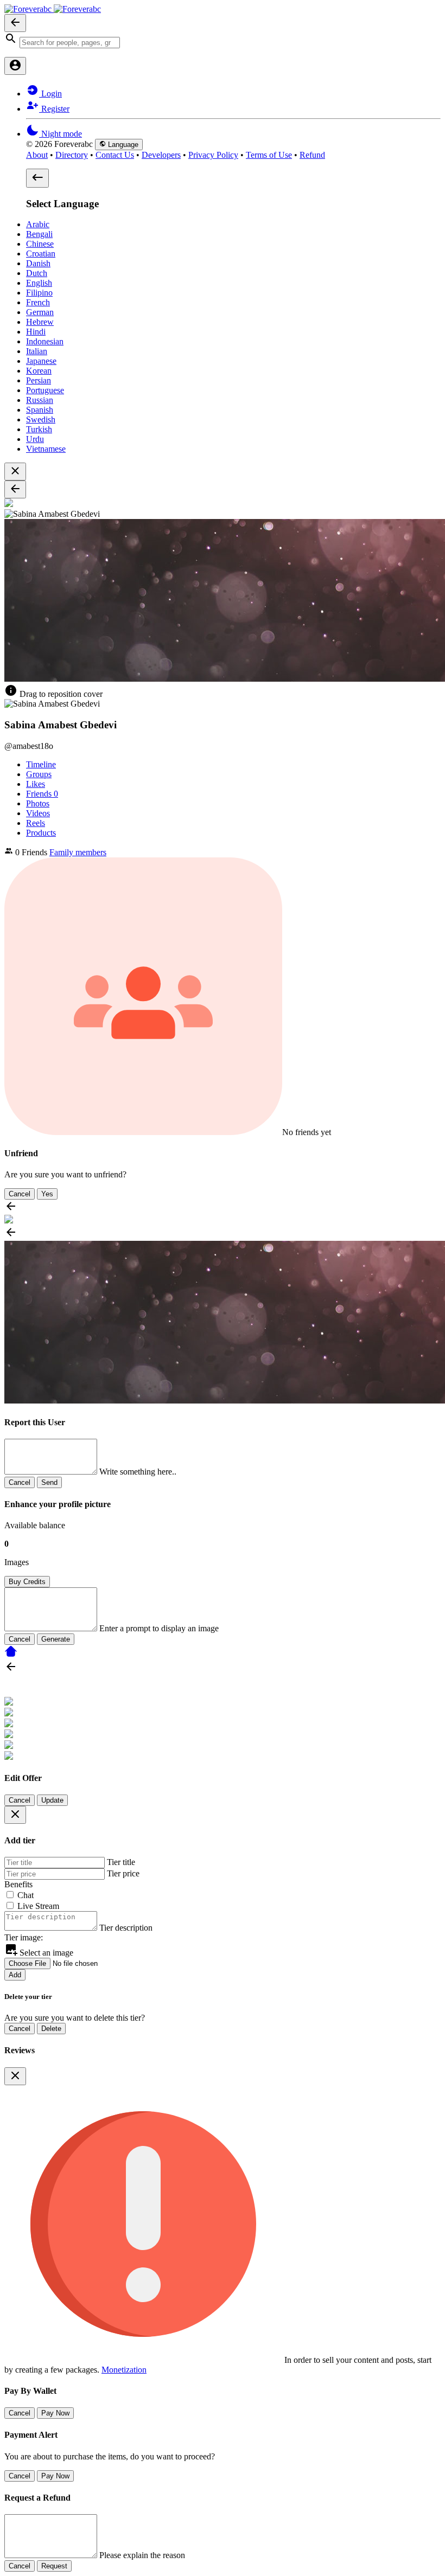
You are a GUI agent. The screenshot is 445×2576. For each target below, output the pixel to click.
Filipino (39, 293)
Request (54, 2566)
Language (122, 145)
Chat (26, 1895)
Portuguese (45, 390)
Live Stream (38, 1906)
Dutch (37, 273)
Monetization (124, 2370)
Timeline (41, 764)
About (37, 155)
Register (54, 109)
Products (41, 833)
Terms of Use (269, 155)
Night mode (61, 134)
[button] (223, 40)
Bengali (39, 234)
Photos (38, 803)
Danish (38, 263)
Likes (36, 784)
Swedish (41, 419)
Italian (37, 351)
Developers (161, 155)
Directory (72, 155)
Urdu (35, 439)
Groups (39, 774)
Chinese (40, 244)
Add (15, 1975)
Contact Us (115, 155)
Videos (38, 813)
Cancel (20, 1194)
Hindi (36, 332)
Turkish (39, 429)
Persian (39, 380)
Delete (51, 2029)
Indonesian (45, 341)
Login (50, 94)
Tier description (126, 1928)
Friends (42, 794)
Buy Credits (27, 1582)
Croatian (41, 254)
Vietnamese (46, 449)
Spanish (40, 410)
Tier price (123, 1873)
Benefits (18, 1884)
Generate (56, 1639)
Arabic (38, 224)
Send (49, 1482)
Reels (36, 823)
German (40, 312)
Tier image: (24, 1937)
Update (52, 1800)
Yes (47, 1194)
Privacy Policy (213, 155)
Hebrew (40, 322)
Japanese (41, 361)
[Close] (15, 1815)
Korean (39, 371)
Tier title (121, 1862)
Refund (312, 155)
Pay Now (55, 2413)
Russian (40, 400)
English (39, 283)
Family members (78, 852)
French (38, 302)
